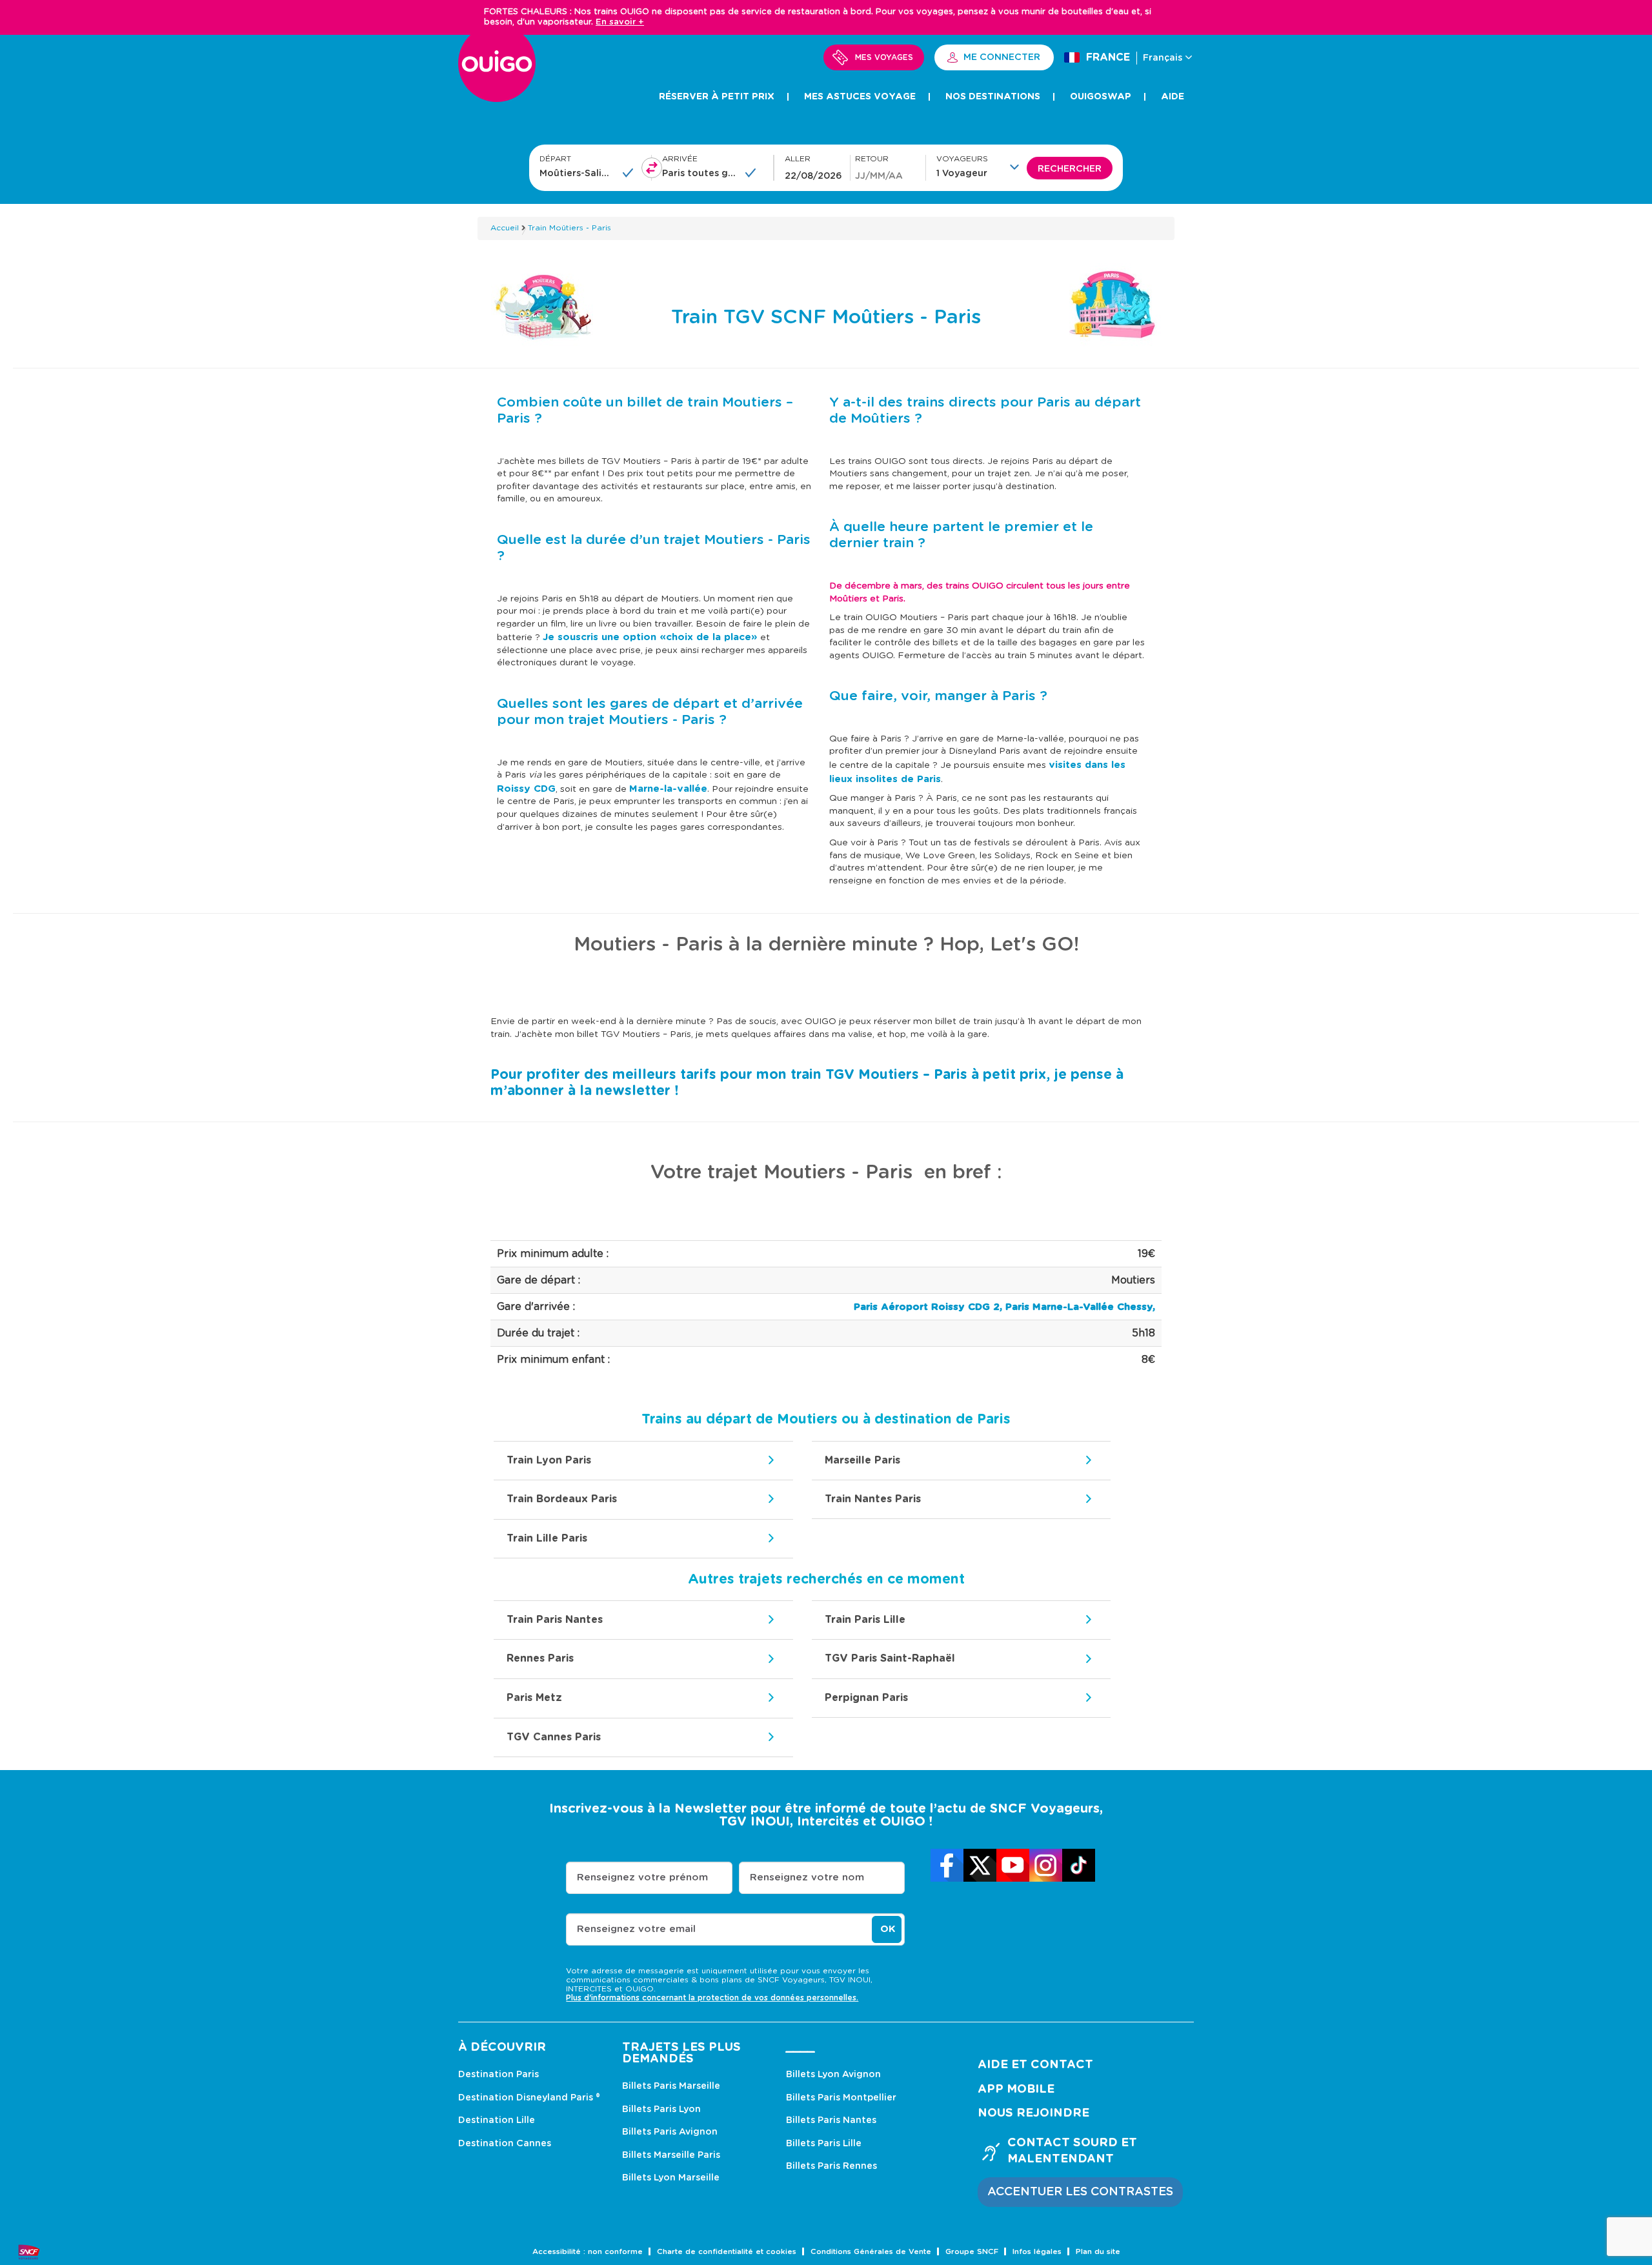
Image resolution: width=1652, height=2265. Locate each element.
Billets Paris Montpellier (841, 2098)
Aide (1173, 97)
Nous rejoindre (1033, 2113)
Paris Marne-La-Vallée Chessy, (1080, 1307)
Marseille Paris (862, 1460)
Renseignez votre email (636, 1929)
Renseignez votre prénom (642, 1877)
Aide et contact (1035, 2065)
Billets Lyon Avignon (833, 2075)
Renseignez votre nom (807, 1877)
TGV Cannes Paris (554, 1737)
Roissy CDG (526, 789)
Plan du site (1098, 2252)
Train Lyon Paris (549, 1460)
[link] (947, 1865)
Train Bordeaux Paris (562, 1499)
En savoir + (620, 22)
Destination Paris (499, 2075)
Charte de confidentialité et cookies (727, 2252)
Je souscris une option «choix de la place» (650, 637)
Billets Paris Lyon (661, 2109)
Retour (872, 159)
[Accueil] (497, 71)
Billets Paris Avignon (670, 2132)
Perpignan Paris (866, 1698)
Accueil (505, 228)
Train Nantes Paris (873, 1499)
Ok (888, 1929)
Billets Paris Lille (824, 2144)
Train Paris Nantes (555, 1620)
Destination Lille (497, 2120)
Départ (555, 159)
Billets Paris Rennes (831, 2166)
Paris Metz (534, 1698)
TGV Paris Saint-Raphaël (890, 1658)
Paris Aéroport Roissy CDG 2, (928, 1307)
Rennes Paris (540, 1658)
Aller (798, 159)
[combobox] (577, 173)
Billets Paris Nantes (831, 2120)
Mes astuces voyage (860, 97)
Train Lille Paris (547, 1538)
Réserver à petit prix (717, 97)
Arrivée (680, 159)
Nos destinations (993, 97)
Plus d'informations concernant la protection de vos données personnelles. (712, 1998)
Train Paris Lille (865, 1620)
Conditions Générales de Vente (871, 2252)
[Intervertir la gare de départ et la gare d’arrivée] (652, 168)
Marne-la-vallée (668, 789)
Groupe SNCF (972, 2252)
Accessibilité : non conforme (588, 2252)
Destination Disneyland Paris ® (529, 2098)
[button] (982, 166)
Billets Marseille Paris (671, 2155)
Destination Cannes (505, 2144)
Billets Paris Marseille (671, 2086)
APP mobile (1016, 2089)
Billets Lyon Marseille (671, 2178)
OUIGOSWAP (1101, 97)
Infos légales (1037, 2252)
